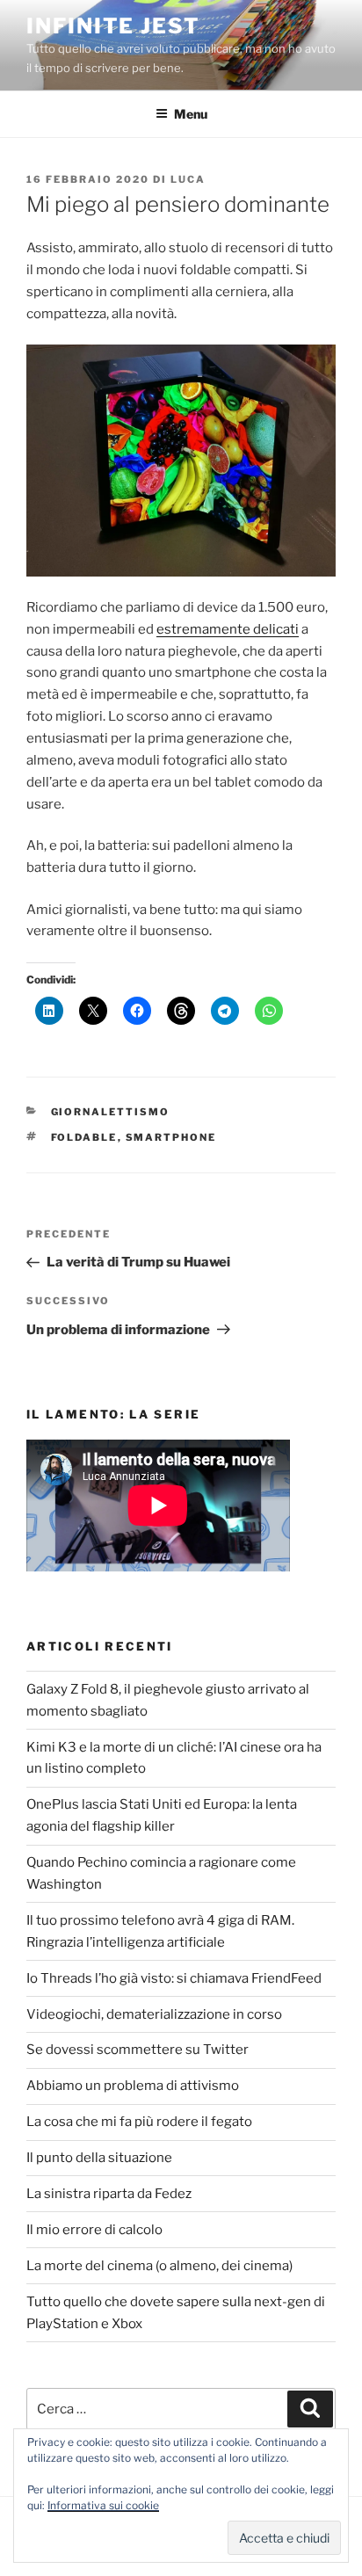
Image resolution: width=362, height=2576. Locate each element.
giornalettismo (111, 1112)
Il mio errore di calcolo (94, 2230)
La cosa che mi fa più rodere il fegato (139, 2122)
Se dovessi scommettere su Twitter (138, 2050)
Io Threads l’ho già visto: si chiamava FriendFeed (174, 1978)
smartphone (171, 1137)
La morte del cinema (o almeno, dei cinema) (159, 2266)
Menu (191, 114)
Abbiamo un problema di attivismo (133, 2086)
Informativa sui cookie (103, 2505)
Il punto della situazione (99, 2158)
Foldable (84, 1137)
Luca (188, 179)
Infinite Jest (113, 26)
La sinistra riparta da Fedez (109, 2194)
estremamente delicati (228, 629)
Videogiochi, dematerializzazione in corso (154, 2014)
